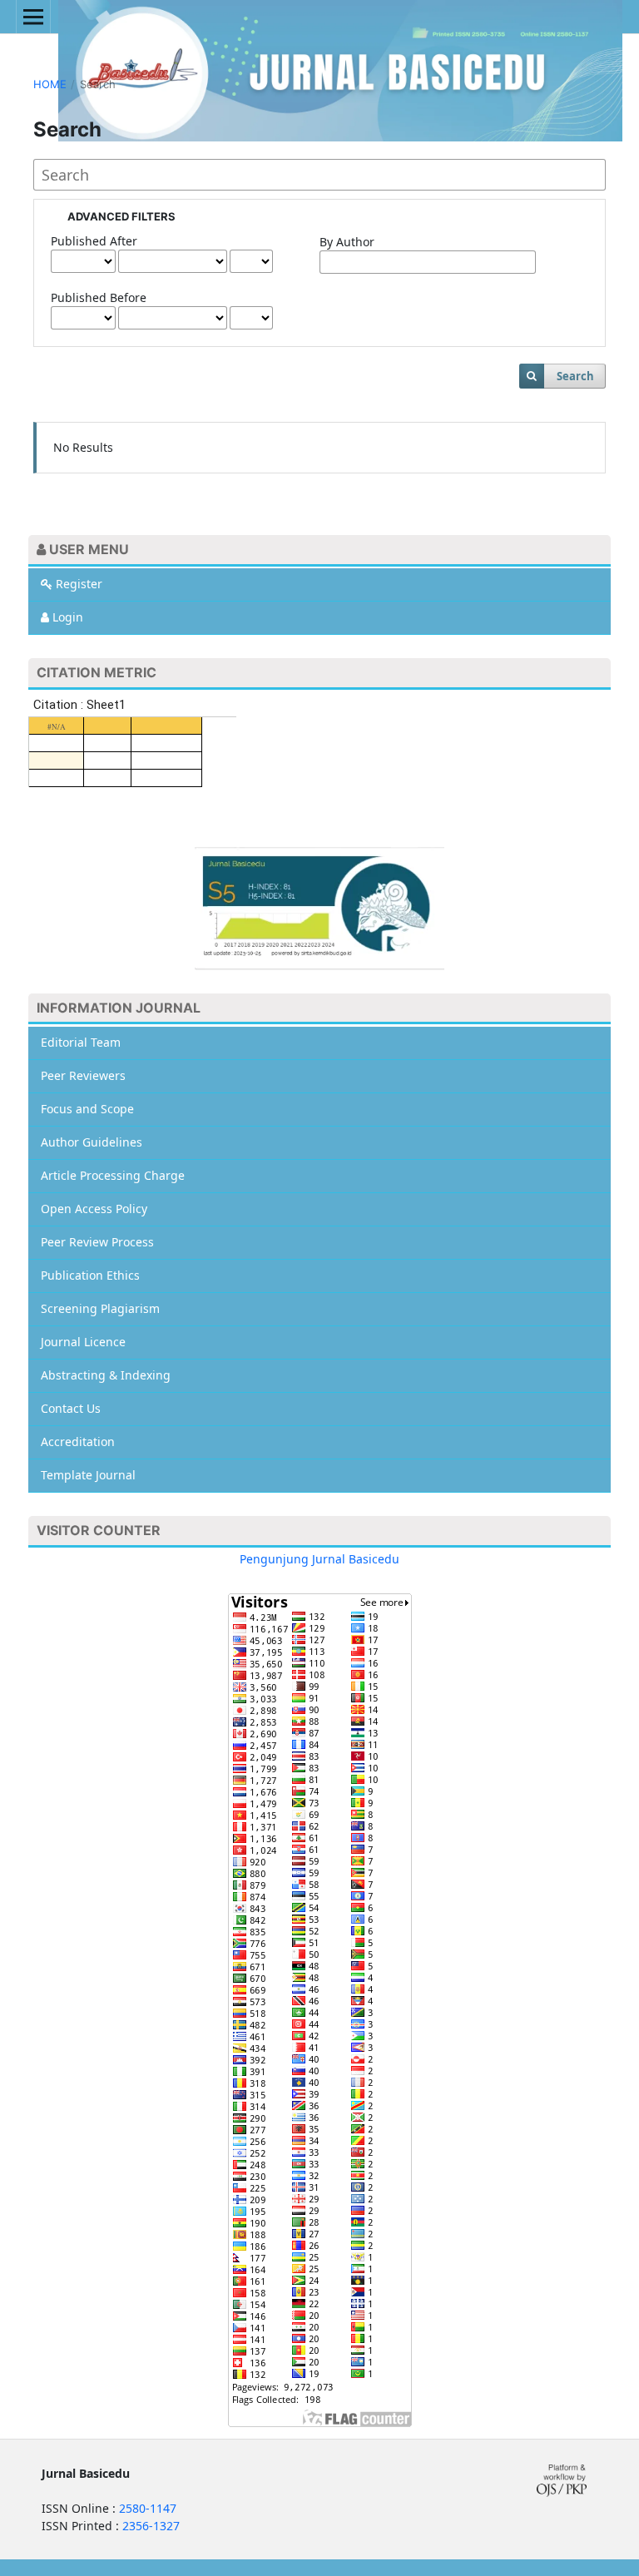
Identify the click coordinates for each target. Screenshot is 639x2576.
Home (50, 84)
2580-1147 (148, 2508)
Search (575, 376)
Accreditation (78, 1442)
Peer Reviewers (83, 1075)
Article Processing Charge (113, 1175)
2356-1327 (151, 2526)
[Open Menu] (33, 17)
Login (66, 617)
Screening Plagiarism (100, 1308)
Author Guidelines (92, 1142)
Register (77, 584)
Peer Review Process (97, 1242)
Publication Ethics (90, 1275)
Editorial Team (81, 1042)
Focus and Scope (87, 1109)
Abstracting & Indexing (106, 1375)
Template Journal (88, 1475)
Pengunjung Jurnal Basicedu (319, 1559)
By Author (347, 242)
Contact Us (71, 1408)
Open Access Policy (94, 1209)
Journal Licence (83, 1342)
